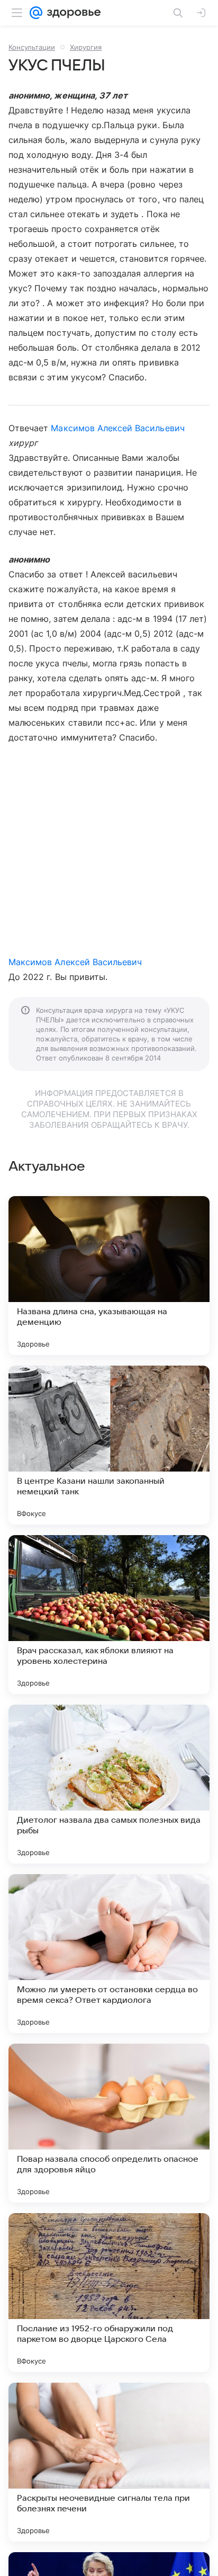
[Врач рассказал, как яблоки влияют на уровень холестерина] (109, 1615)
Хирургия (86, 47)
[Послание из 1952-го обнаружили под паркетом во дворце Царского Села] (109, 2293)
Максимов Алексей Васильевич (117, 428)
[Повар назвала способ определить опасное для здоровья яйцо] (109, 2123)
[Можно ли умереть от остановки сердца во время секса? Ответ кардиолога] (109, 1954)
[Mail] (36, 13)
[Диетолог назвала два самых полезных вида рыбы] (109, 1784)
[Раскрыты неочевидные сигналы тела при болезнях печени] (109, 2462)
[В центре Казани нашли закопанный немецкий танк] (109, 1445)
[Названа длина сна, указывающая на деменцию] (109, 1276)
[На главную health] (72, 13)
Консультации (32, 47)
